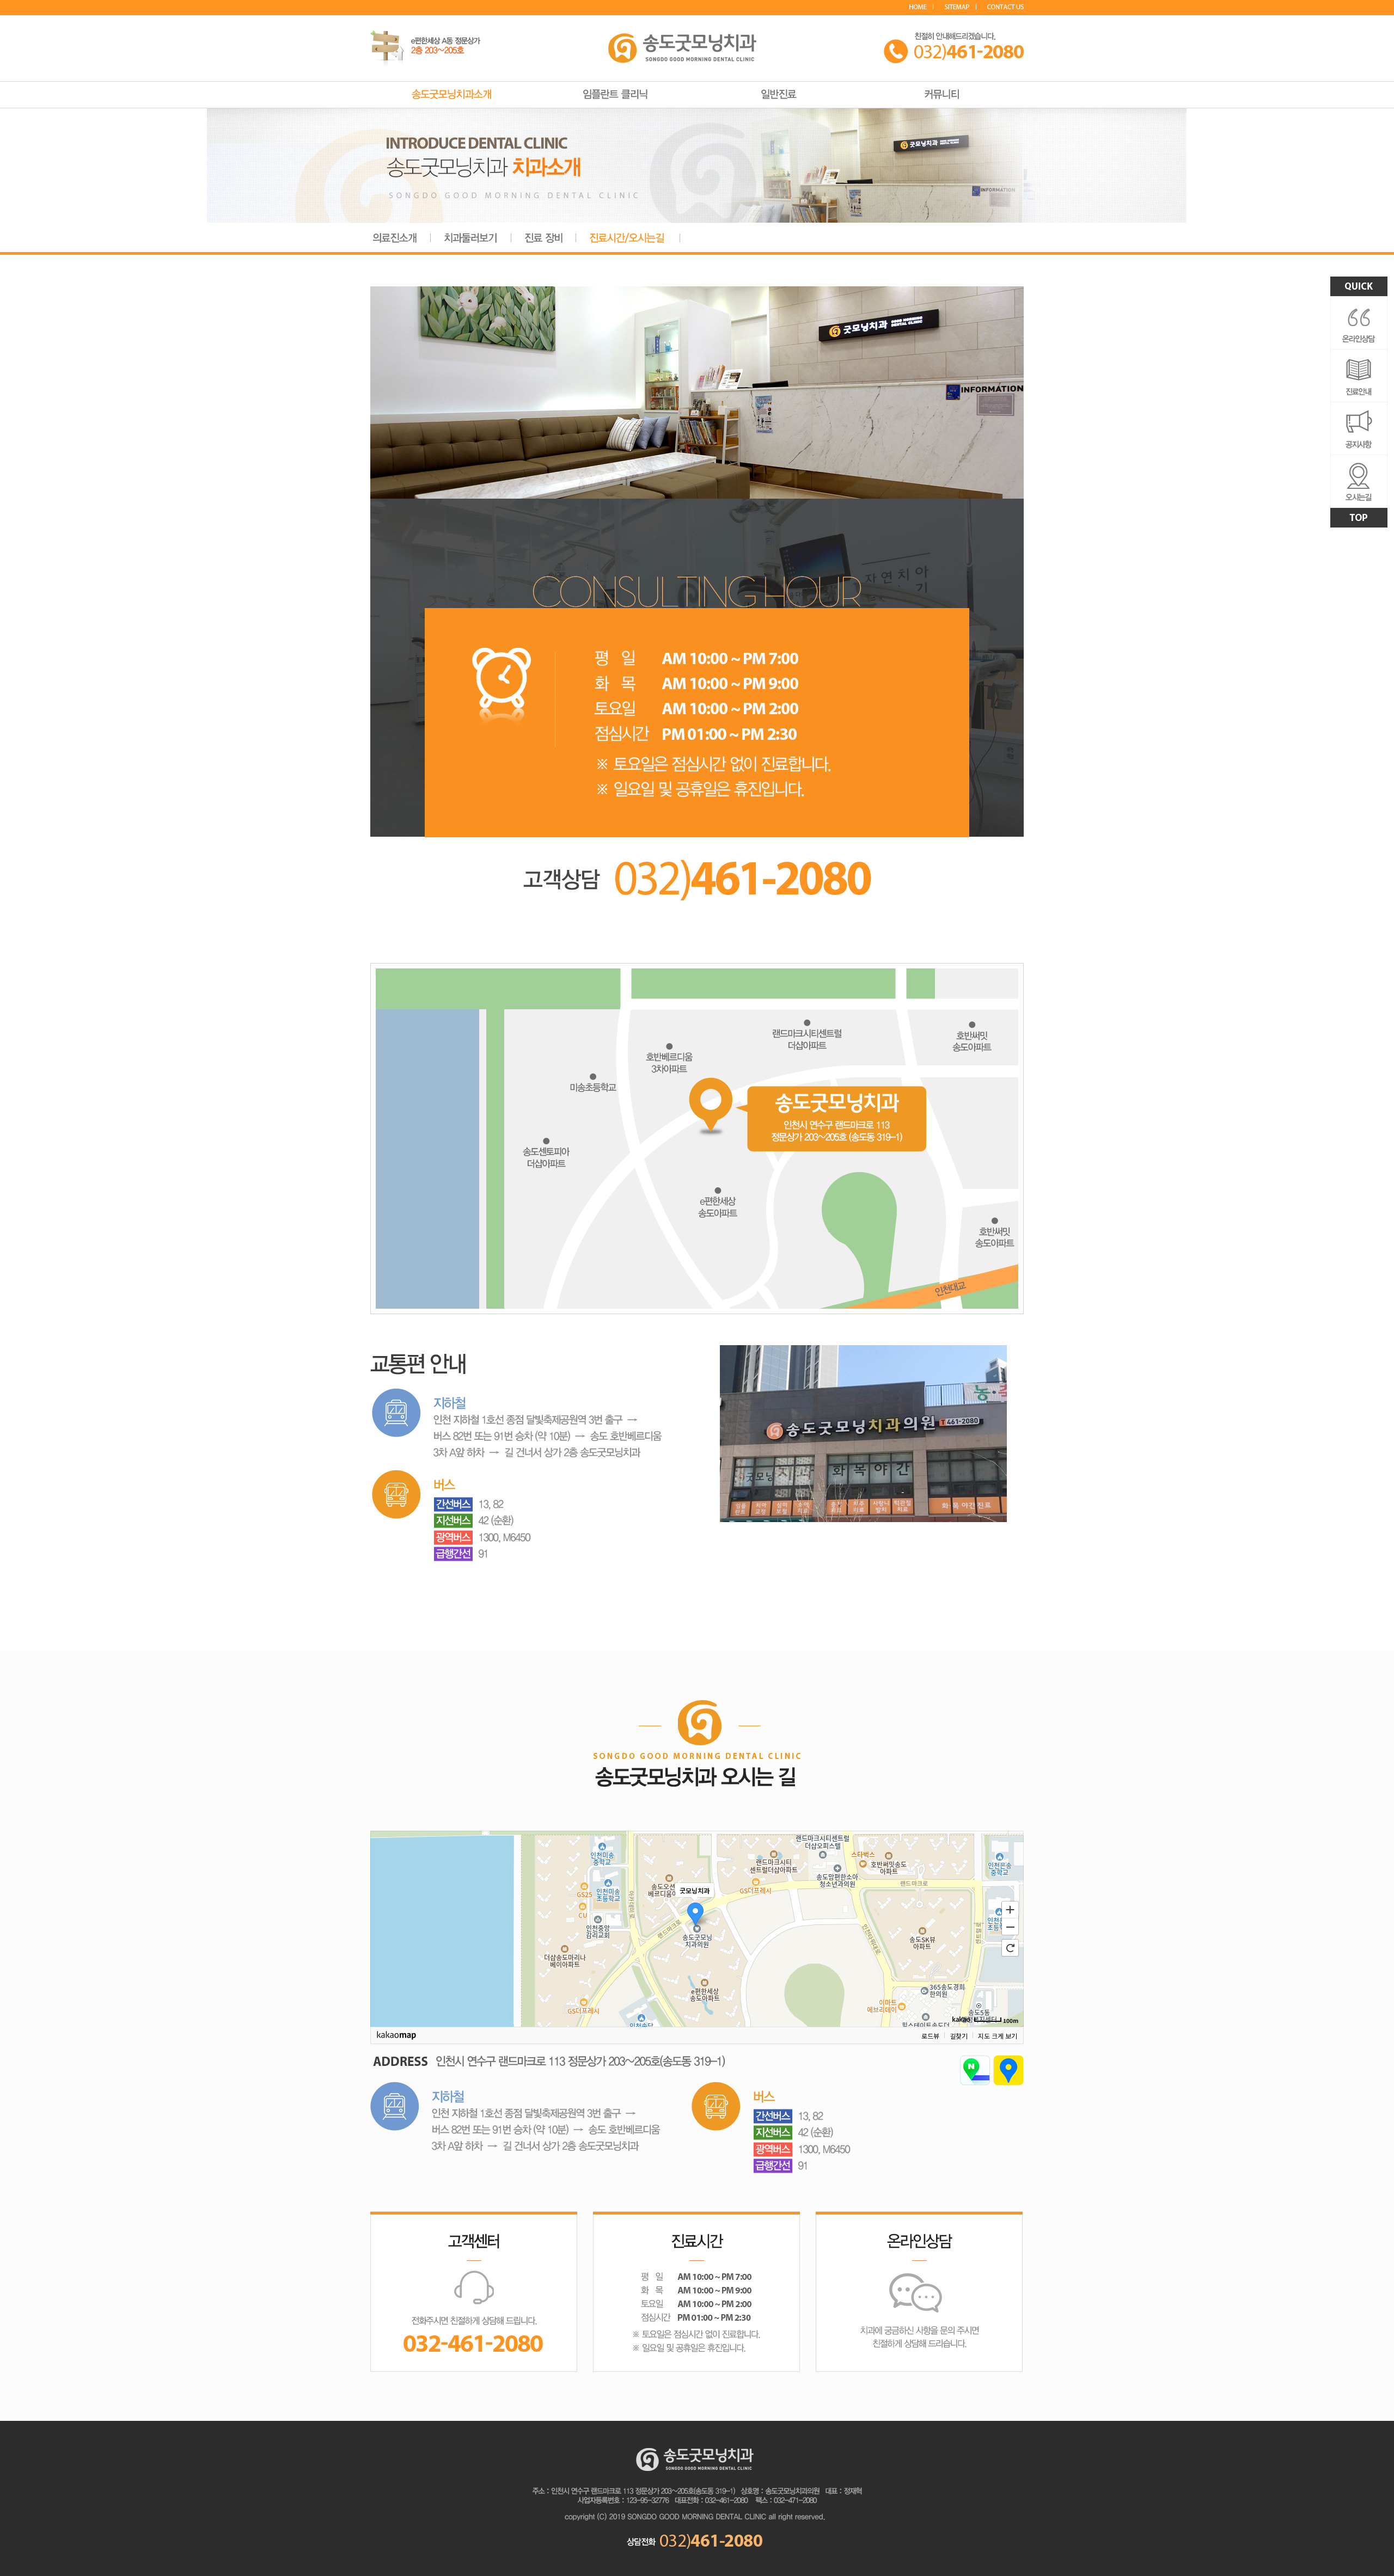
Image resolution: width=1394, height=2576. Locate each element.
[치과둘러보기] (471, 233)
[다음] (1008, 2059)
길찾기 (959, 2035)
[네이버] (975, 2059)
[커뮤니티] (942, 91)
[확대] (1010, 1909)
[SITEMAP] (960, 7)
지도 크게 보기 (998, 2035)
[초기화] (1010, 1948)
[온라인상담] (919, 2215)
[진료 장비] (543, 233)
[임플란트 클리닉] (616, 91)
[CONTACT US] (1005, 7)
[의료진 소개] (395, 233)
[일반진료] (779, 91)
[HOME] (921, 7)
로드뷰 (930, 2035)
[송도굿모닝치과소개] (452, 91)
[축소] (1010, 1927)
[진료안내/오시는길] (628, 233)
